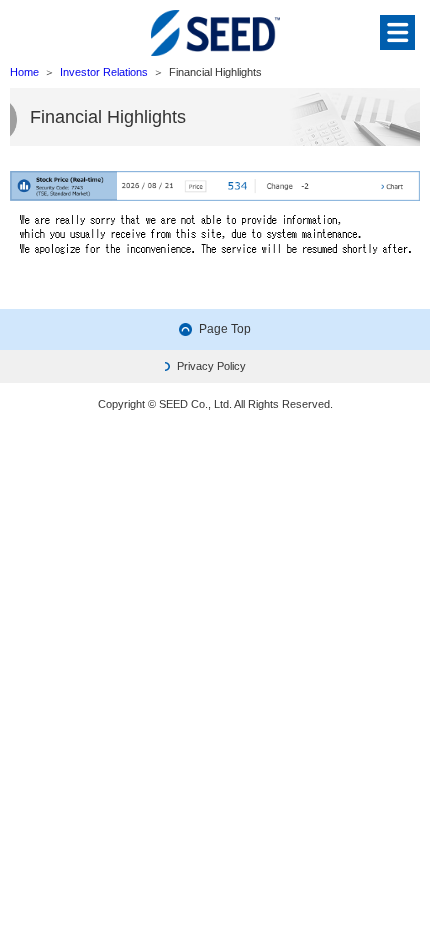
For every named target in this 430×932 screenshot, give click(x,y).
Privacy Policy (211, 366)
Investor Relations (104, 72)
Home (24, 72)
